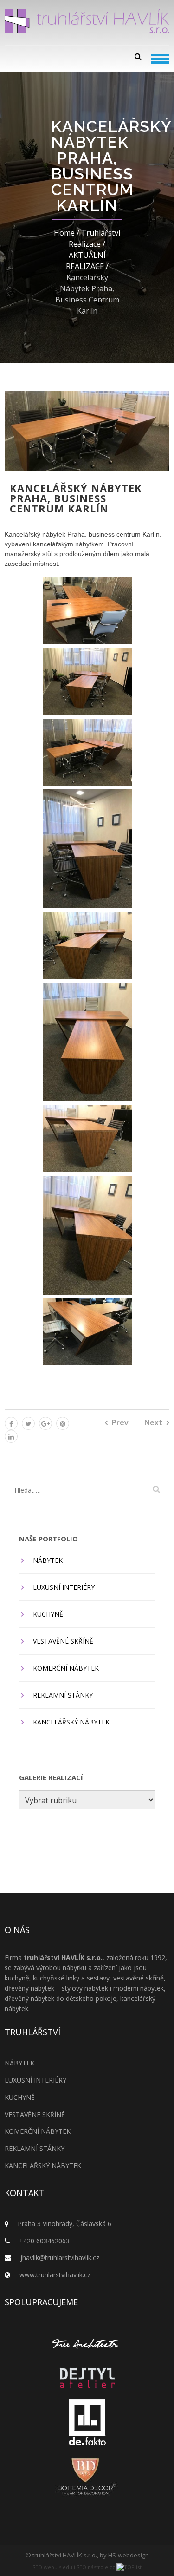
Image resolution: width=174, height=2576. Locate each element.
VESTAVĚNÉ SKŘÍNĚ (63, 1641)
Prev (120, 1422)
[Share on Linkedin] (11, 1436)
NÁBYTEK (48, 1560)
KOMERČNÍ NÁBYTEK (66, 1668)
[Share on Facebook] (11, 1423)
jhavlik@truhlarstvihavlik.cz (60, 2258)
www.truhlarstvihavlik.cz (55, 2275)
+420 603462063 (44, 2241)
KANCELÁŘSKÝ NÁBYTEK (71, 1722)
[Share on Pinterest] (63, 1423)
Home (64, 233)
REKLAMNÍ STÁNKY (63, 1695)
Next (153, 1422)
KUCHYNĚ (48, 1614)
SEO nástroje (92, 2567)
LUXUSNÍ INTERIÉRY (64, 1587)
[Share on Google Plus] (45, 1423)
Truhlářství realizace (94, 238)
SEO (37, 2567)
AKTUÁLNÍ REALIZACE (86, 261)
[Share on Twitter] (28, 1423)
